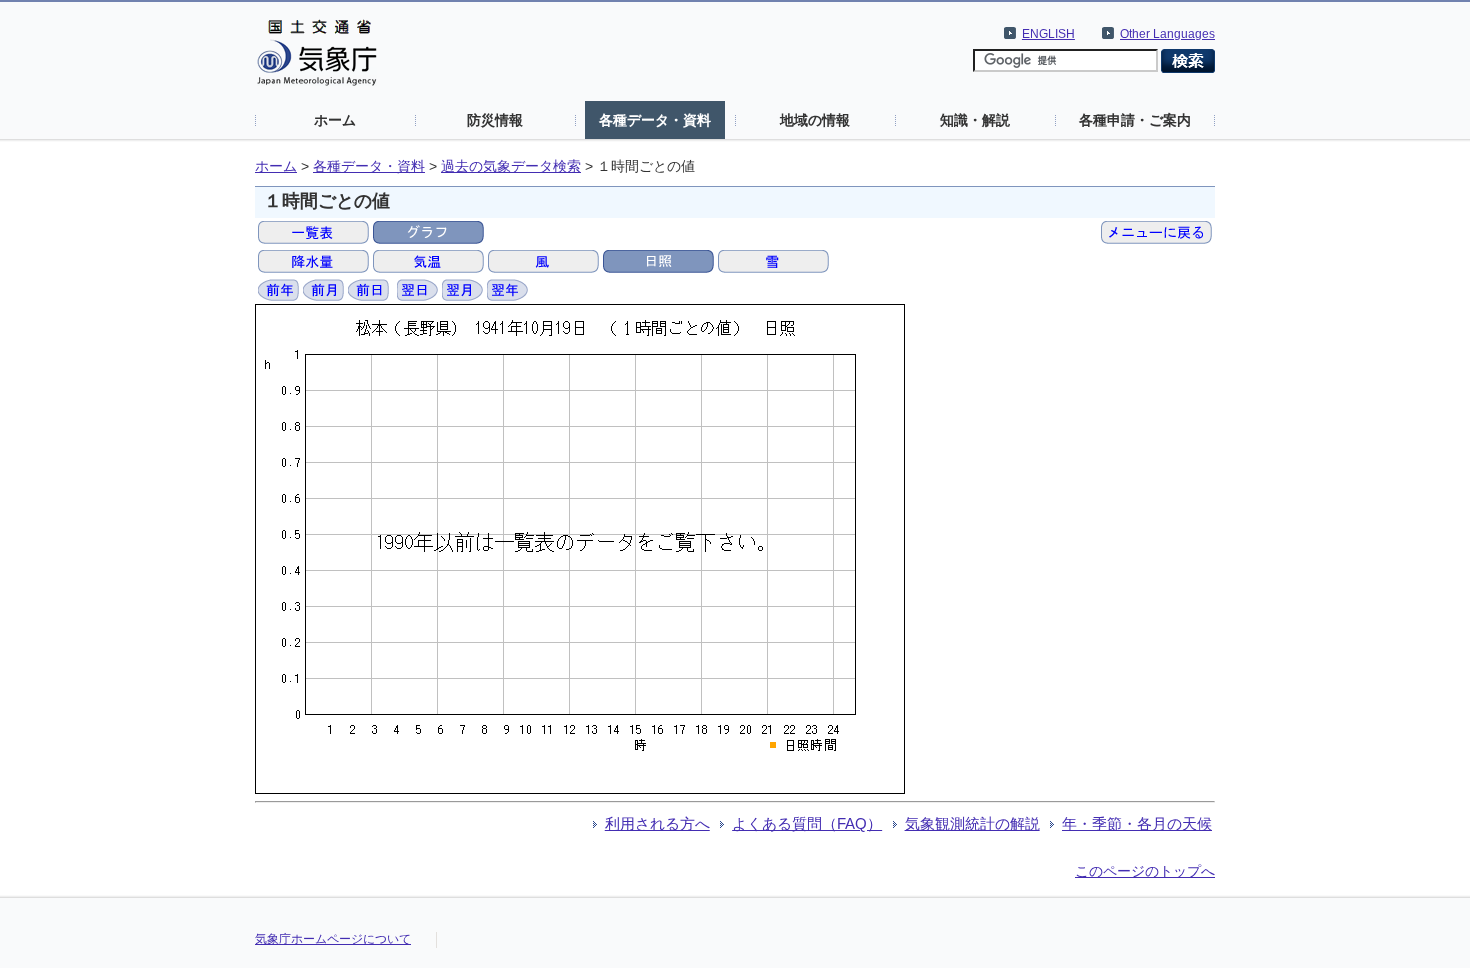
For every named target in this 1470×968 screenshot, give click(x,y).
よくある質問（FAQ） (807, 823)
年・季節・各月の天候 (1137, 823)
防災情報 (495, 120)
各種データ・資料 (655, 120)
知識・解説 (975, 120)
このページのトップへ (1145, 871)
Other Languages (1167, 34)
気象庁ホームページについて (333, 939)
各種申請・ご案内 (1135, 120)
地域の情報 (815, 120)
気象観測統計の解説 (972, 823)
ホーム (335, 120)
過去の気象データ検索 (511, 166)
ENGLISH (1048, 34)
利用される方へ (657, 823)
